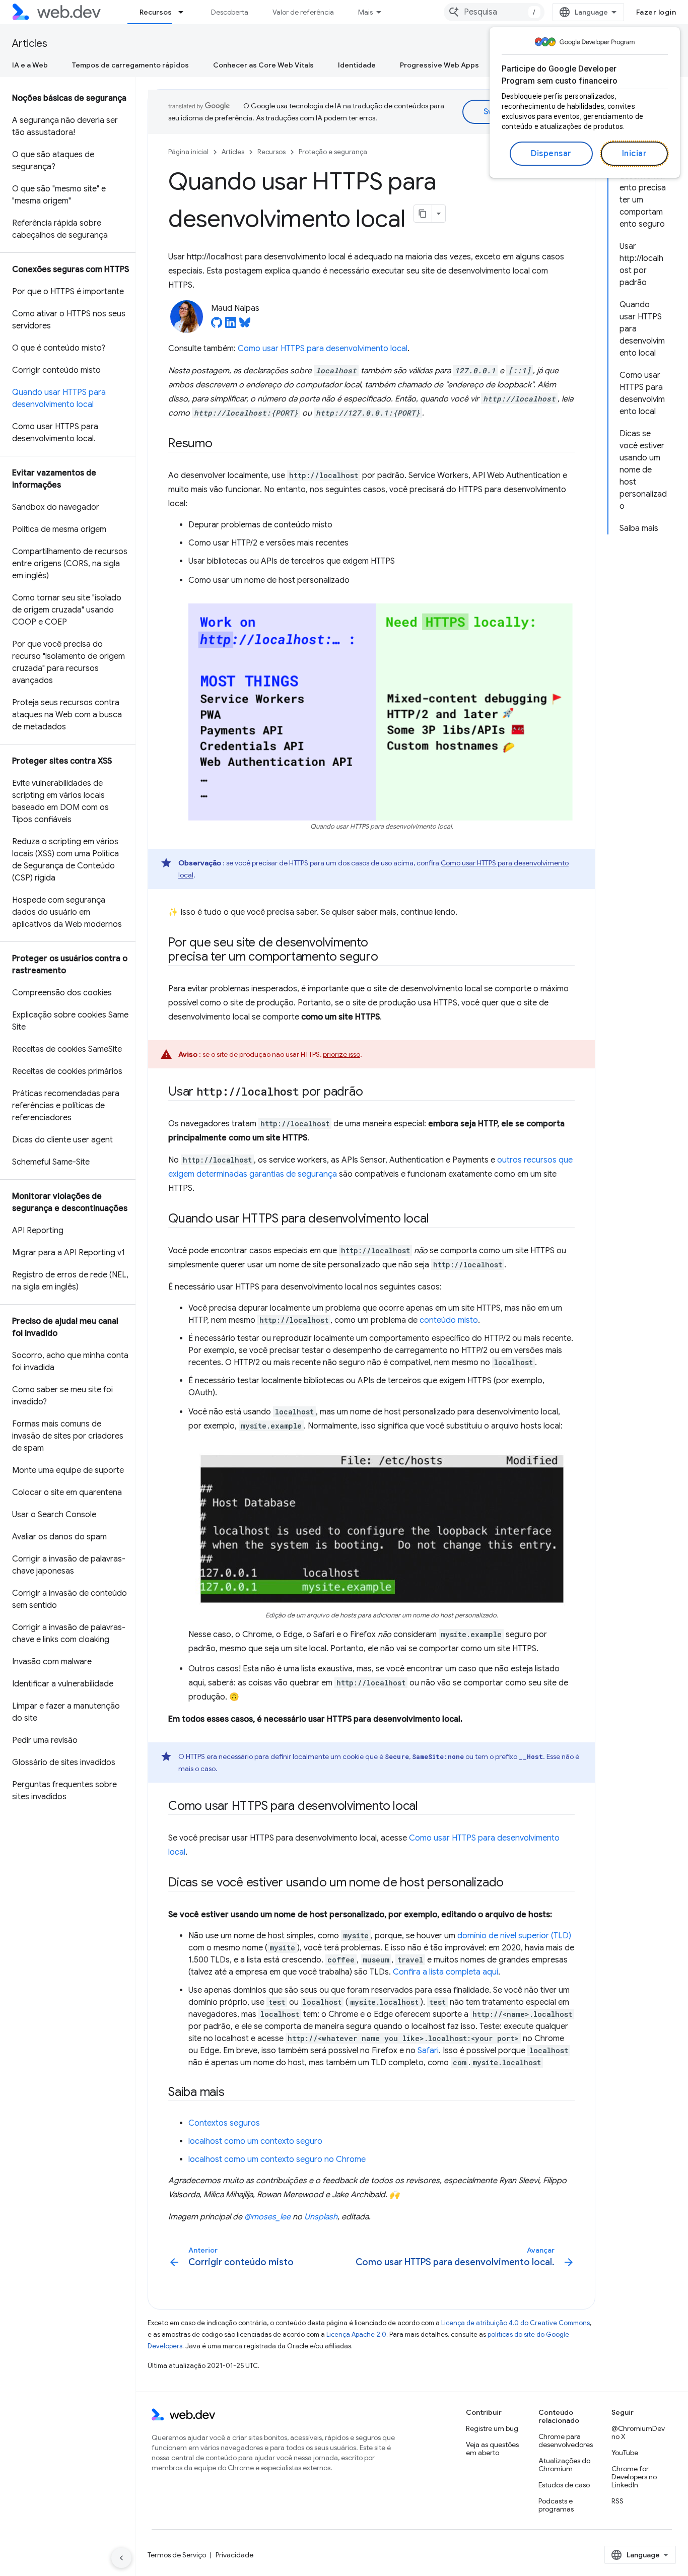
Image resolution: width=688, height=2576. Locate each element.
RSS (617, 2501)
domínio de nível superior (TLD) (514, 1936)
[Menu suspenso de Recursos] (185, 12)
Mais (365, 12)
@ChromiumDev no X (638, 2432)
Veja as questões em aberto (492, 2449)
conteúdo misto (449, 1320)
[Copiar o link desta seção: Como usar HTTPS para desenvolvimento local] (427, 1807)
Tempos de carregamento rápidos (130, 65)
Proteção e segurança (333, 152)
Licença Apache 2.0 (356, 2334)
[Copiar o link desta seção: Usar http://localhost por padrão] (372, 1093)
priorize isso (341, 1054)
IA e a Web (30, 65)
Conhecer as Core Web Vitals (263, 65)
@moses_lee (267, 2217)
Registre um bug (492, 2428)
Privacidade (234, 2555)
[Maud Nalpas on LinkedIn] (231, 325)
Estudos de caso (564, 2485)
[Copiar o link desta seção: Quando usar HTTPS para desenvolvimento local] (438, 1219)
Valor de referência (303, 12)
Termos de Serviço (177, 2555)
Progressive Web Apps (439, 65)
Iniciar (635, 154)
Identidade (357, 65)
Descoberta (230, 12)
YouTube (625, 2453)
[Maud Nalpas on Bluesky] (245, 325)
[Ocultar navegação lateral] (121, 2558)
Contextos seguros (224, 2123)
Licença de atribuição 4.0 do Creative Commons (515, 2323)
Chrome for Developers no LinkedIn (634, 2477)
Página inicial (188, 152)
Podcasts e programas (556, 2505)
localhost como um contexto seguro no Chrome (277, 2159)
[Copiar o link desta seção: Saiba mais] (234, 2093)
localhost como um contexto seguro (255, 2141)
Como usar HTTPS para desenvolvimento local (323, 349)
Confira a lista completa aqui (445, 1972)
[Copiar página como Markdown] (423, 214)
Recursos (156, 12)
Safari (428, 2051)
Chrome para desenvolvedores (566, 2441)
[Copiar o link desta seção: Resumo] (222, 444)
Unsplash (321, 2217)
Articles (30, 44)
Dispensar (551, 154)
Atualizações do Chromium (564, 2465)
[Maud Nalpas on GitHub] (217, 325)
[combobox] (494, 12)
